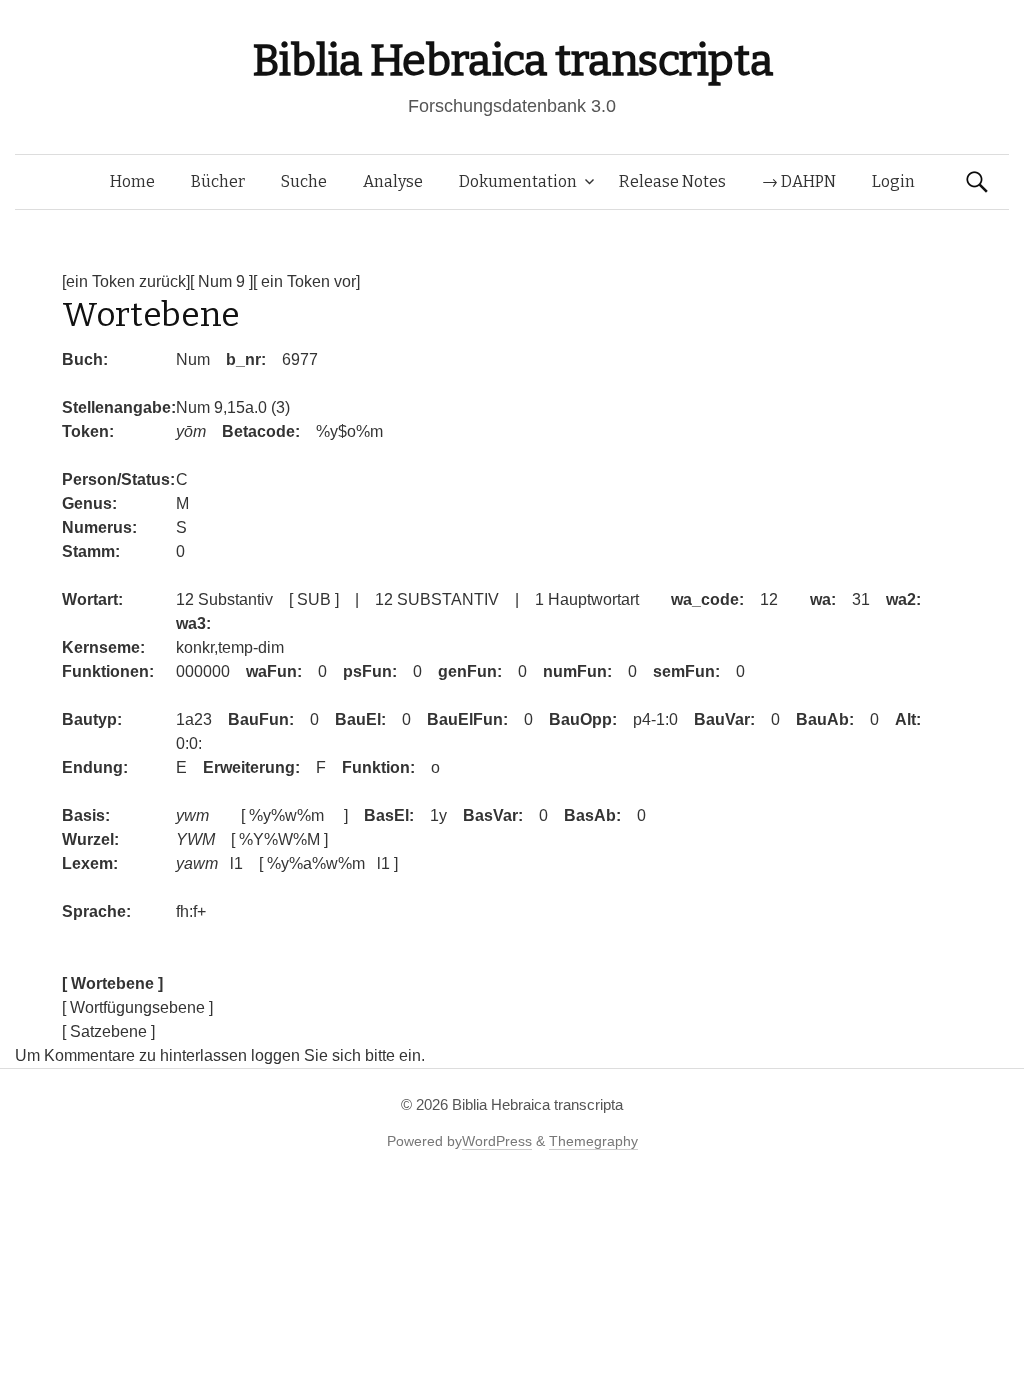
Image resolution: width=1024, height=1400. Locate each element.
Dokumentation (518, 181)
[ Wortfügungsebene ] (137, 1007)
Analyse (393, 181)
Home (132, 181)
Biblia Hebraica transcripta (512, 60)
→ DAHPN (799, 181)
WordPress (497, 1141)
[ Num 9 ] (221, 281)
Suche (304, 181)
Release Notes (672, 181)
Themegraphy (593, 1141)
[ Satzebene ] (108, 1031)
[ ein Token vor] (306, 281)
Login (893, 181)
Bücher (218, 181)
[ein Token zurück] (126, 281)
